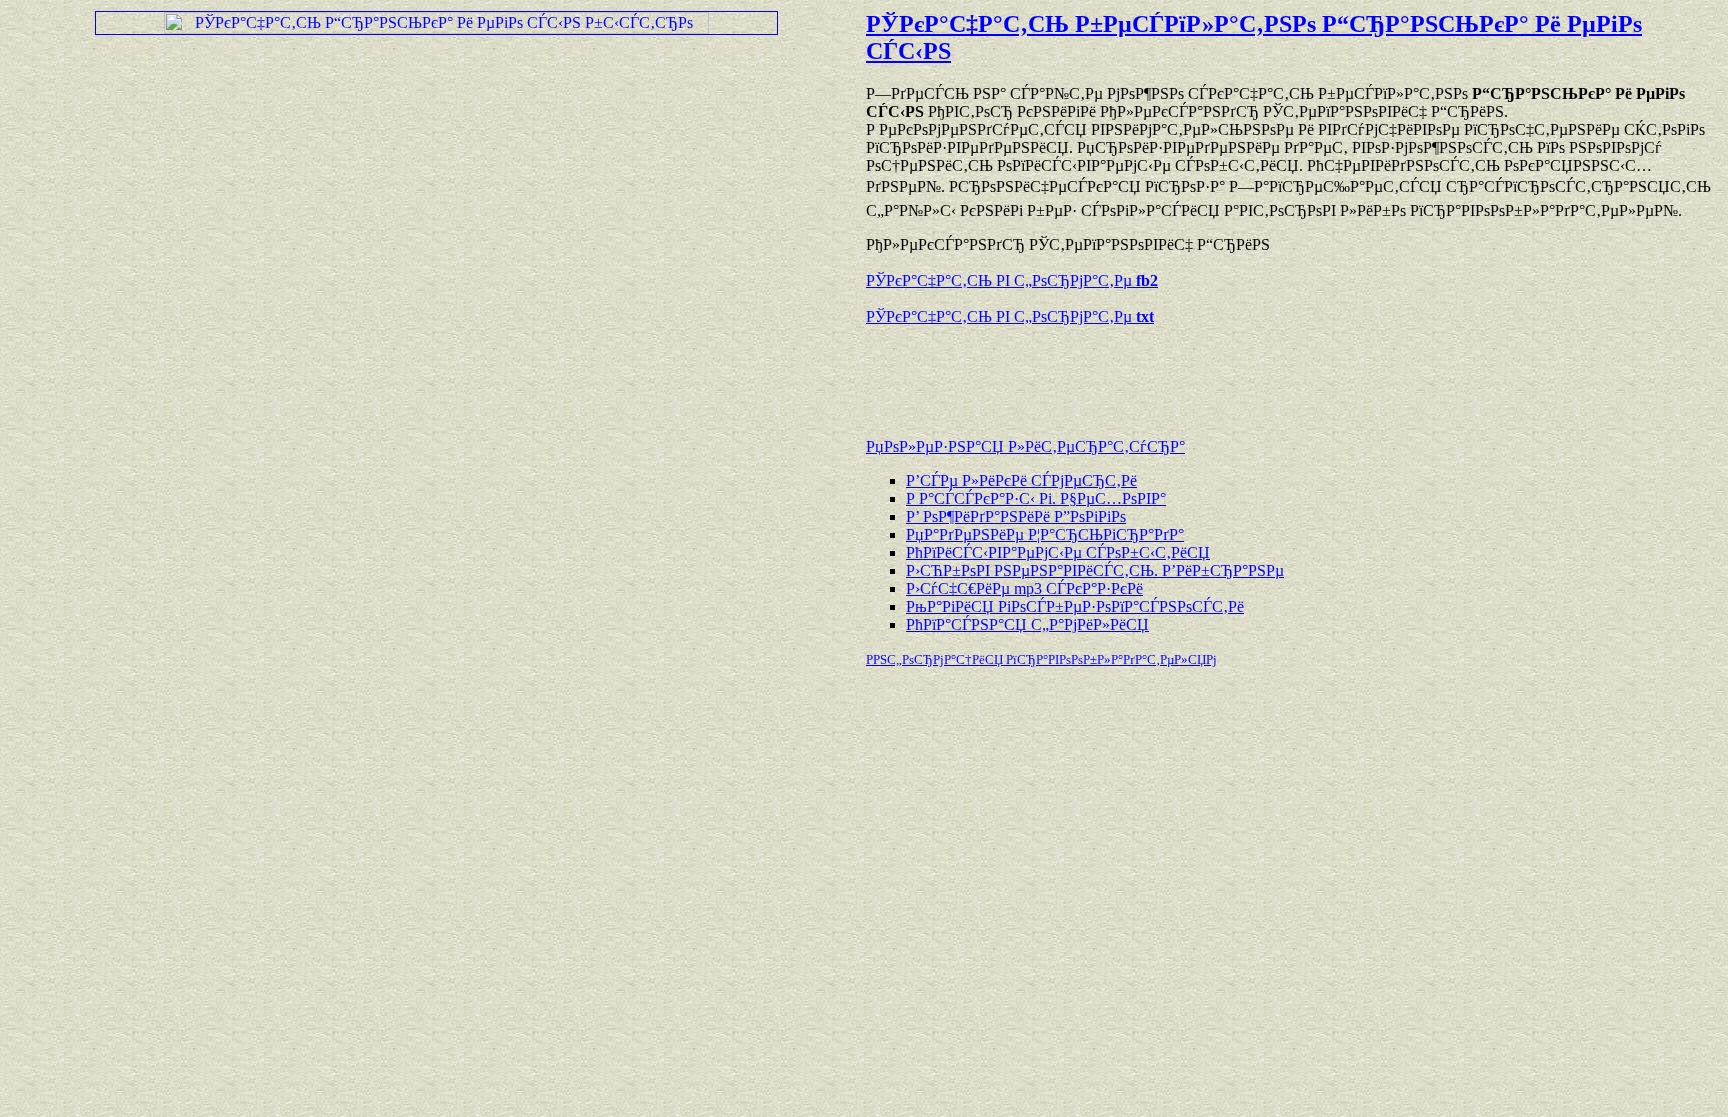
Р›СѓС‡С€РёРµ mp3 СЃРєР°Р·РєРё (1024, 588)
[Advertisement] (1100, 372)
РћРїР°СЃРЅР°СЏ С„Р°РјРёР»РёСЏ (1027, 624)
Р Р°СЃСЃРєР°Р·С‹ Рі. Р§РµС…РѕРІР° (1036, 498)
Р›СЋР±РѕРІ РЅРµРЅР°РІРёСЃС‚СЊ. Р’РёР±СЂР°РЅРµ (1095, 570)
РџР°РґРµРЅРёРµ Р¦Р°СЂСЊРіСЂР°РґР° (1045, 534)
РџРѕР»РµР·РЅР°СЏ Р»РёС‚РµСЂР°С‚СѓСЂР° (1025, 446)
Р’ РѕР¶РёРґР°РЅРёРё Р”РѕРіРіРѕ (1016, 516)
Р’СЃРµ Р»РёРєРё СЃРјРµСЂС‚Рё (1021, 480)
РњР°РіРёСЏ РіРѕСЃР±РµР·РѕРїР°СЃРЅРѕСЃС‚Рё (1075, 606)
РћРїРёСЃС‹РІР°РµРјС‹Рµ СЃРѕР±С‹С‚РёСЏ (1058, 552)
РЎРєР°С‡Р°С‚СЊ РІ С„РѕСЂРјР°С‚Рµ (1012, 280)
